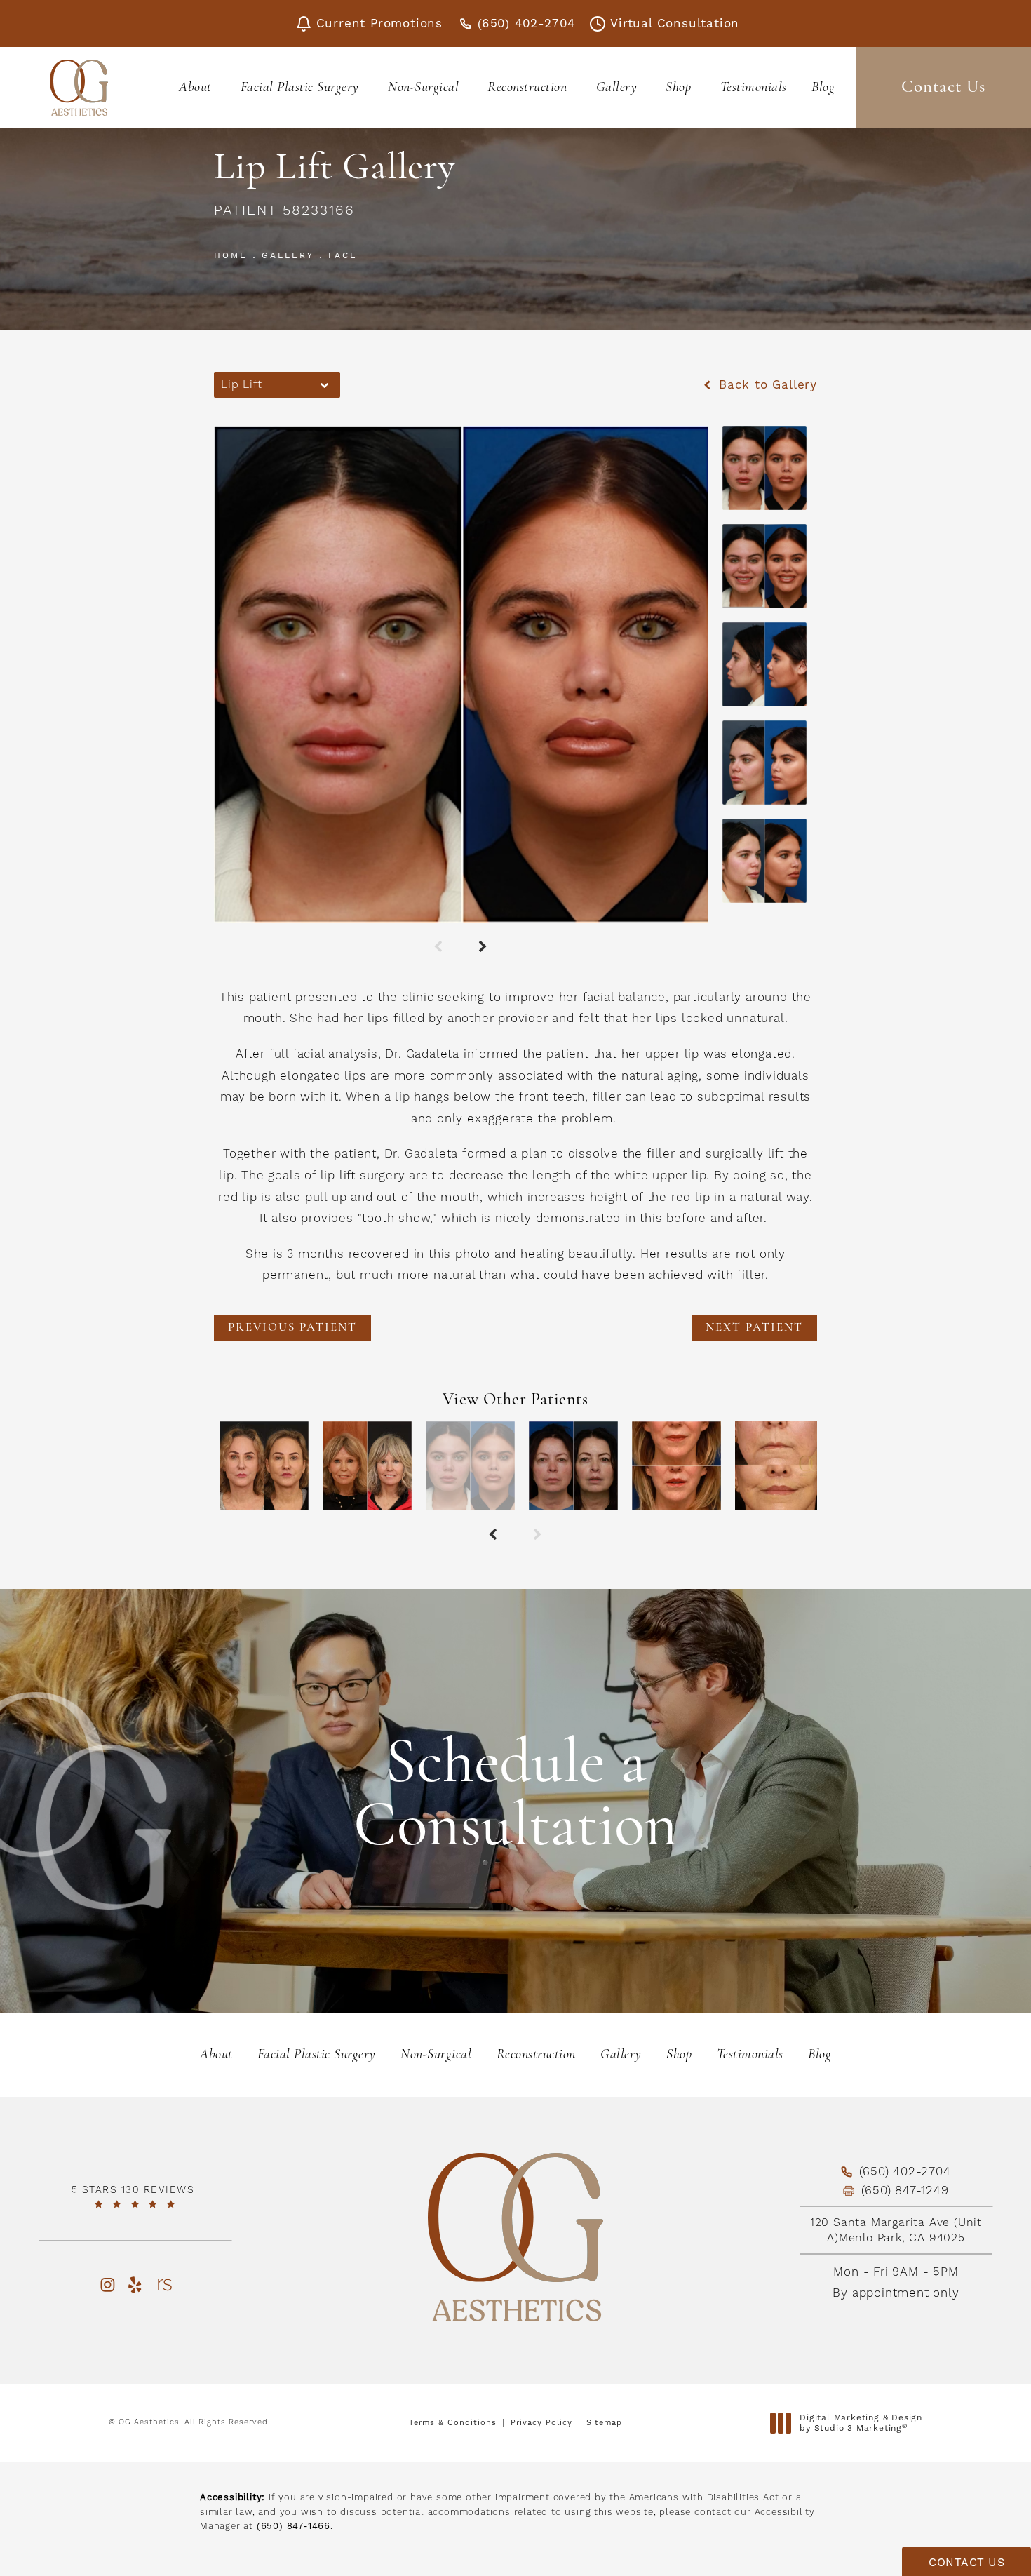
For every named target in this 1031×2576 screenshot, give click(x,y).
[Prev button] (439, 948)
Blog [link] (823, 88)
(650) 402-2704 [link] (526, 24)
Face (343, 255)
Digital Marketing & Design (861, 2423)
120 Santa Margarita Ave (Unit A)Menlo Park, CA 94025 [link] (896, 2230)
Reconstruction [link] (527, 88)
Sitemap (604, 2423)
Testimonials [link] (754, 88)
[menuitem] (197, 88)
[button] (107, 2285)
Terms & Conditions (453, 2423)
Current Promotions (379, 24)
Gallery (288, 255)
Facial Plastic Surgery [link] (300, 88)
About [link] (195, 88)
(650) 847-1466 (294, 2526)
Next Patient (754, 1328)
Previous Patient (292, 1328)
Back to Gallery (766, 385)
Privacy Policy (541, 2423)
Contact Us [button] (966, 2562)
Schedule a (515, 1797)
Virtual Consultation (675, 24)
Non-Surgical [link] (423, 88)
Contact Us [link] (943, 87)
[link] (135, 2196)
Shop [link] (678, 88)
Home (231, 255)
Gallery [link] (617, 88)
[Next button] (484, 948)
